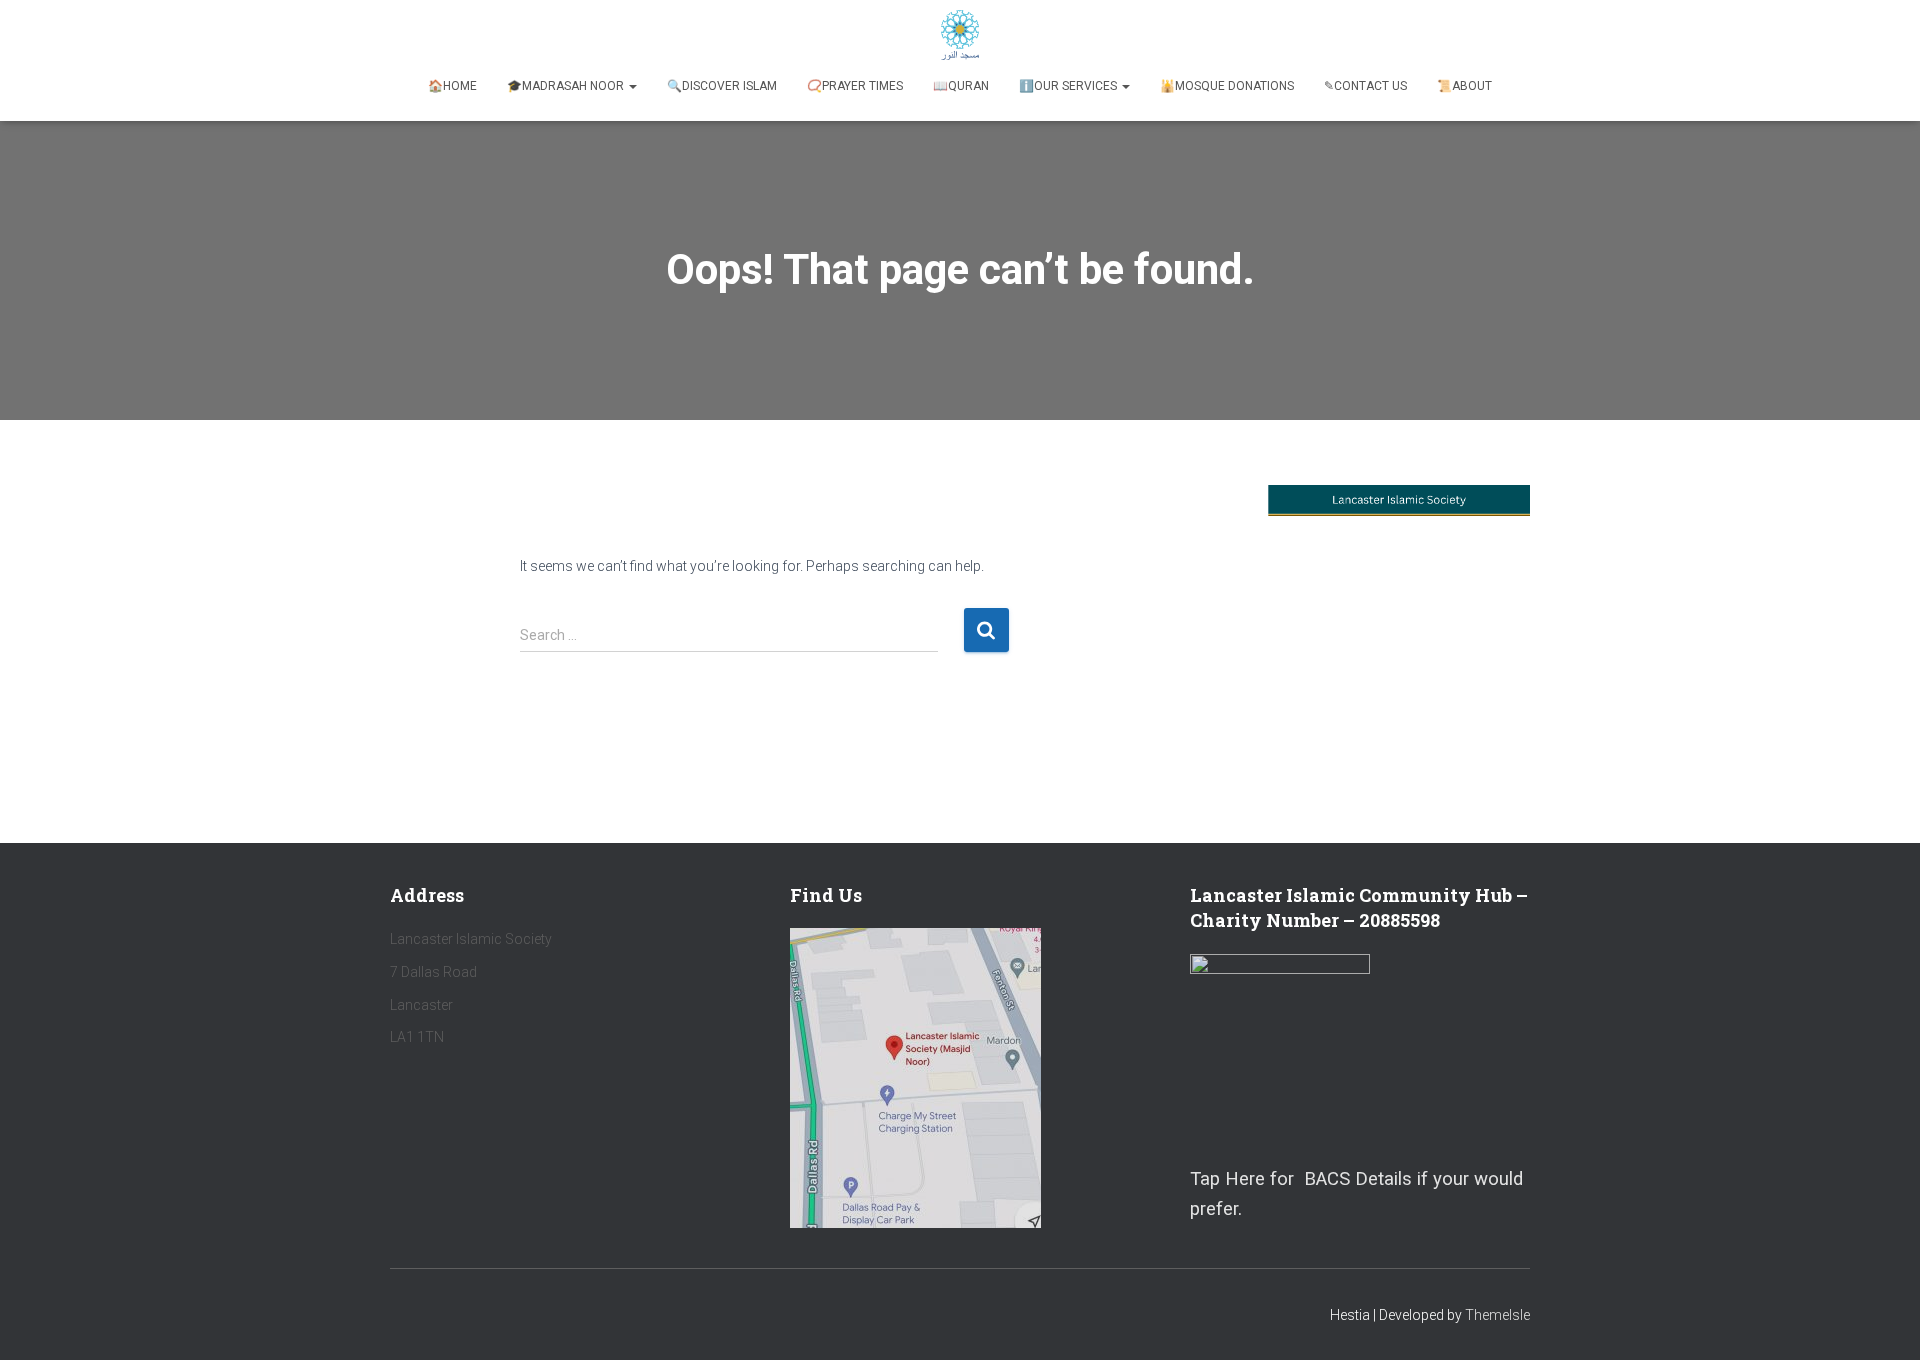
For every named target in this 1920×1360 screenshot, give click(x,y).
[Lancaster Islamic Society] (960, 35)
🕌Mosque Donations (1227, 86)
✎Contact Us (1365, 86)
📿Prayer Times (855, 86)
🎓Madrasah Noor (567, 86)
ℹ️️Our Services (1069, 86)
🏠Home (452, 86)
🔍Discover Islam (722, 86)
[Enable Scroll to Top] (1880, 1320)
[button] (632, 86)
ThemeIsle (1497, 1315)
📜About (1464, 86)
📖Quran (961, 86)
